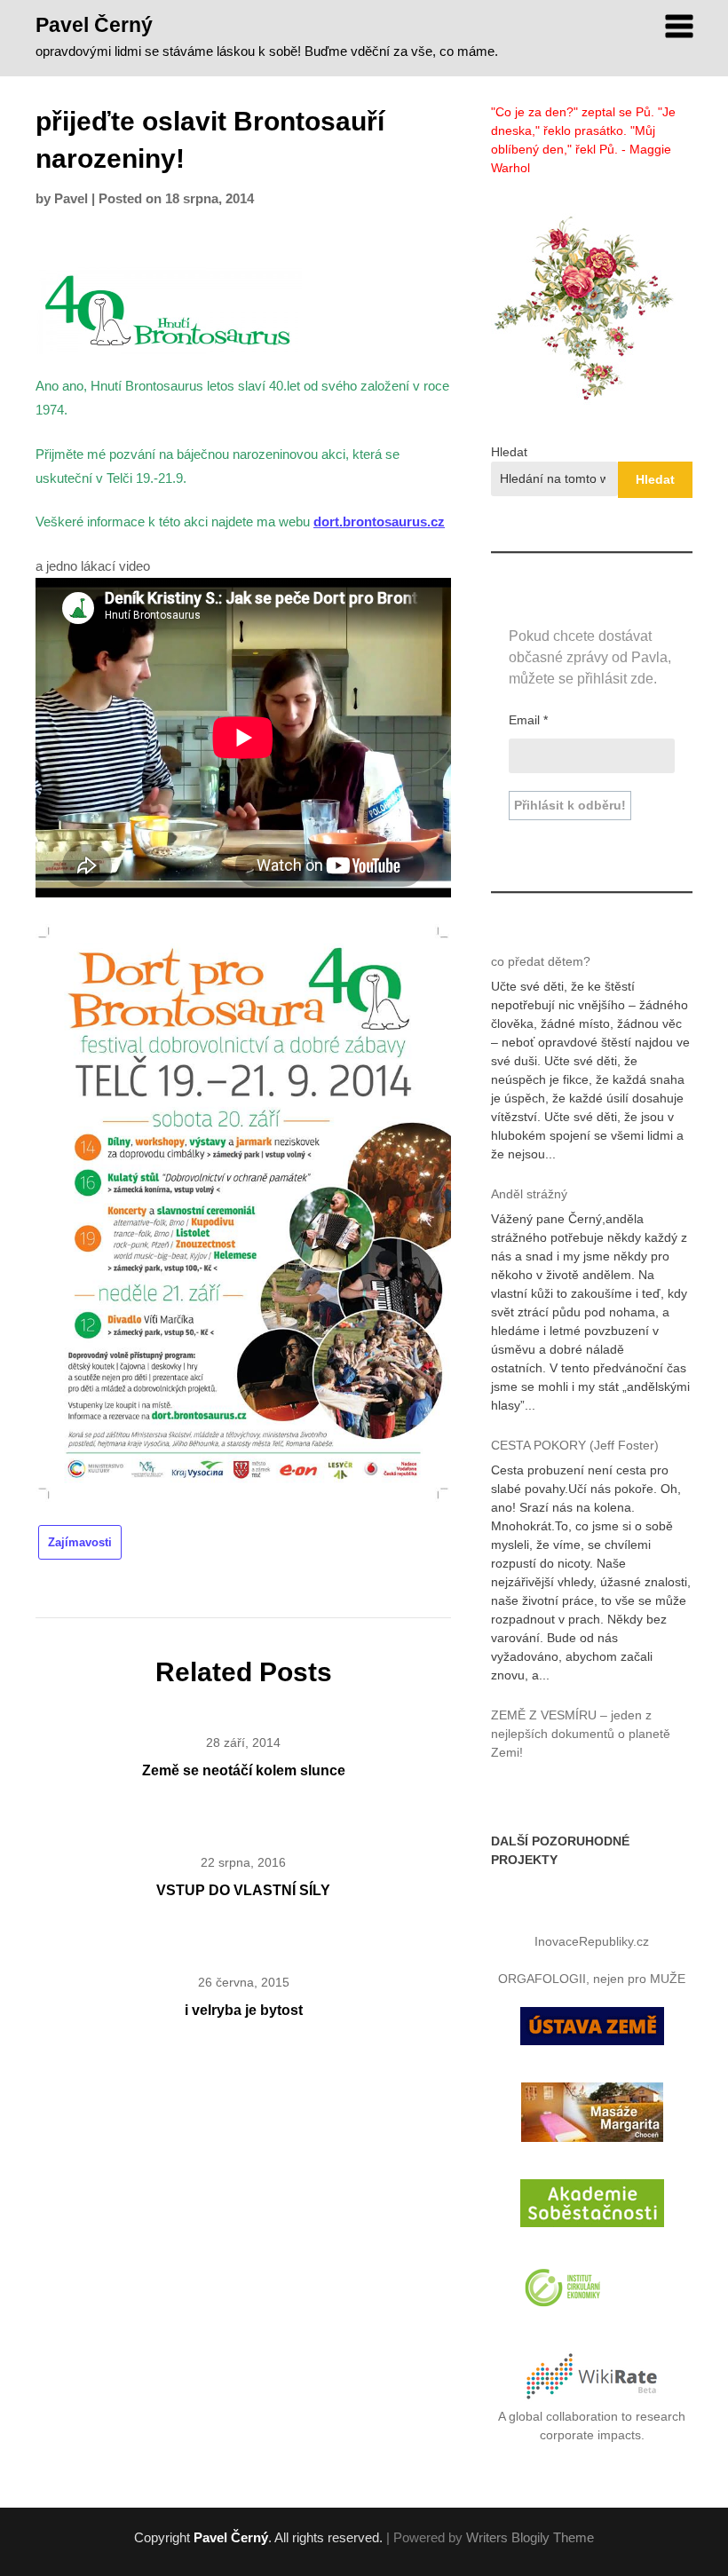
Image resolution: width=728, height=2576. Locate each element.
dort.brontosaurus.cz (379, 522)
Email (528, 720)
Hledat (509, 452)
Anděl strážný (529, 1194)
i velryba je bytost (244, 2010)
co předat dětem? (541, 961)
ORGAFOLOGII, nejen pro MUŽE (592, 1979)
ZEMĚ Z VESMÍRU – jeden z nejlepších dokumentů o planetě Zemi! (581, 1734)
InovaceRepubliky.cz (592, 1941)
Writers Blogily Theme (530, 2537)
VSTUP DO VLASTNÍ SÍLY (243, 1890)
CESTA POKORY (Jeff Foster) (575, 1445)
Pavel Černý (94, 25)
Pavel (71, 198)
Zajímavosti (80, 1542)
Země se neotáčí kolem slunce (244, 1770)
